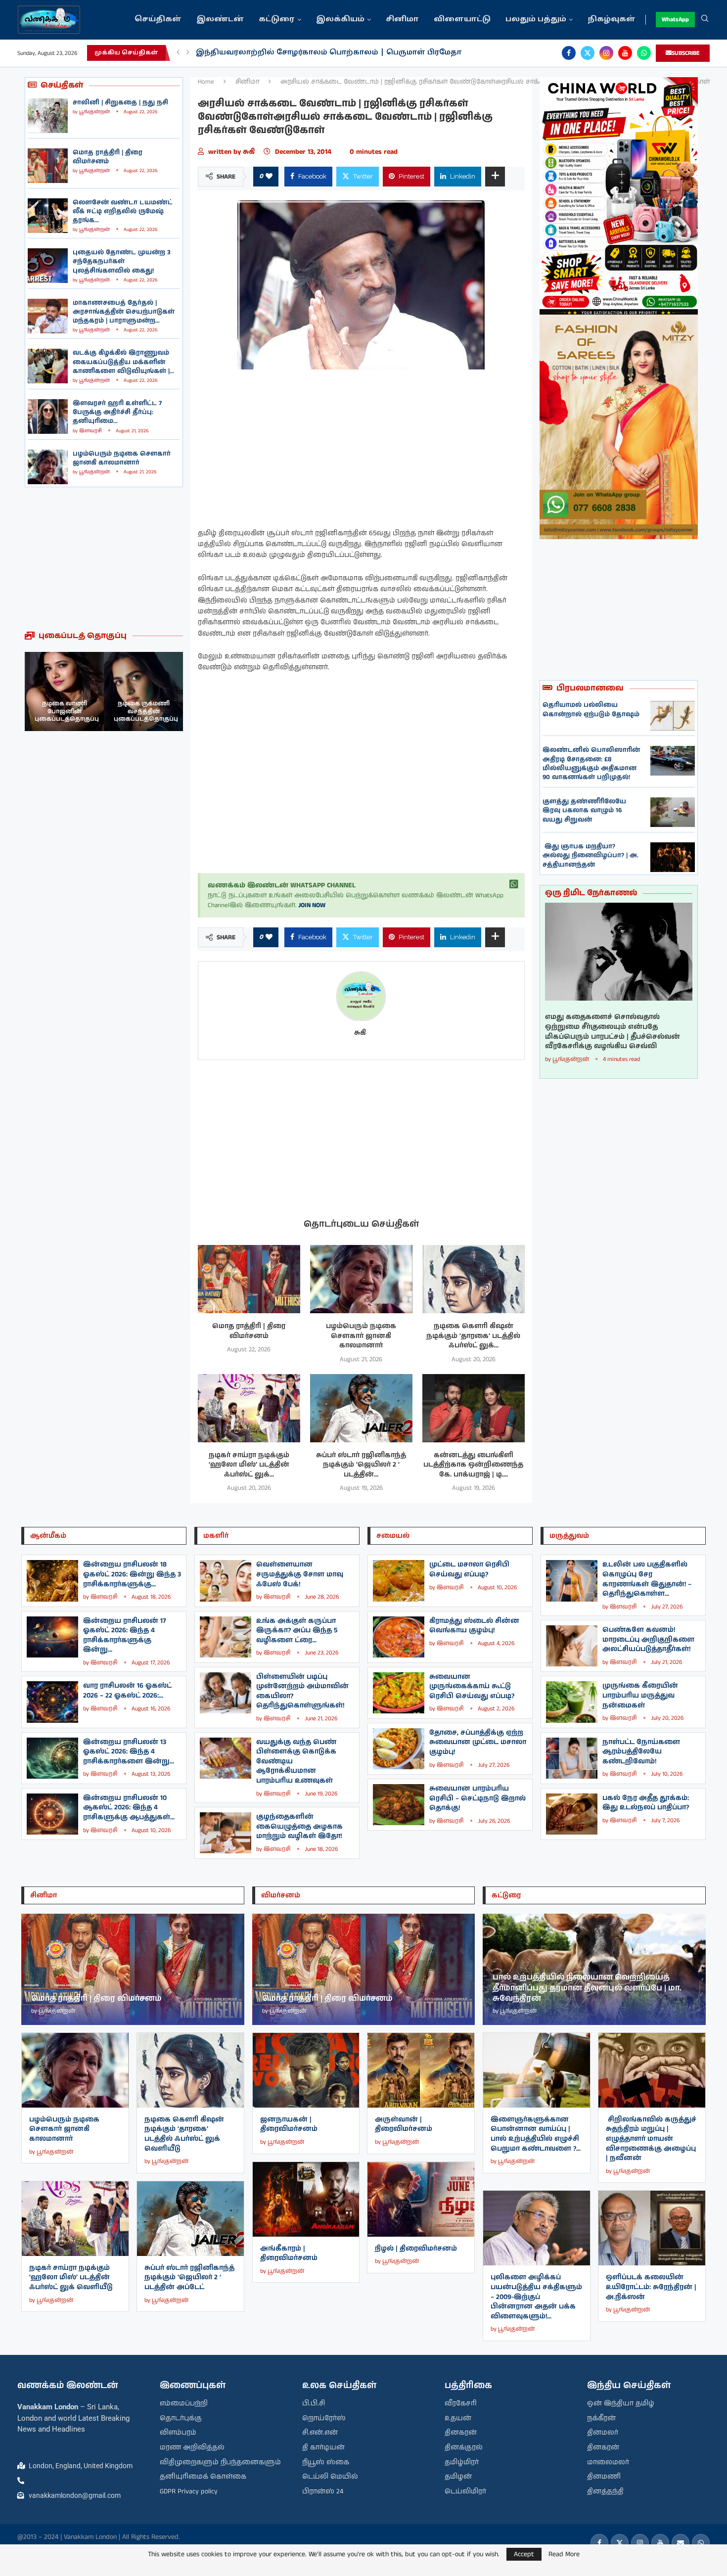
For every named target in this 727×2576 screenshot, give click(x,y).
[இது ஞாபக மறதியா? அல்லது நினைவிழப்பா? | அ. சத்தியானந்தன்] (673, 857)
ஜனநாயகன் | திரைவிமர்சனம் (289, 2124)
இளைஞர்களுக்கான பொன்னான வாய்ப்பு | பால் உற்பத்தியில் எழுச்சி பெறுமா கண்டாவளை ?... (536, 2134)
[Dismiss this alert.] (514, 884)
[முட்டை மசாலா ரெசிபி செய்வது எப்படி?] (399, 1581)
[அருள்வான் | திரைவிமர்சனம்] (421, 2070)
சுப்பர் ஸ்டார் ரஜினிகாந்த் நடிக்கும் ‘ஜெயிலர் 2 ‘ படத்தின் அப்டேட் (189, 2277)
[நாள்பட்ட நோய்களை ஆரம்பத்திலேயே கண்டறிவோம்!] (572, 1758)
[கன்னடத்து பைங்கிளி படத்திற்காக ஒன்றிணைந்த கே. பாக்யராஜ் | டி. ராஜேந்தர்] (474, 1408)
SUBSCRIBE (686, 53)
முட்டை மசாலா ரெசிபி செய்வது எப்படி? (469, 1569)
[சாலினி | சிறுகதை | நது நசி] (48, 116)
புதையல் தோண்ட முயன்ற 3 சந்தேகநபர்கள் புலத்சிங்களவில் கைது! (122, 261)
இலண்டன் (220, 20)
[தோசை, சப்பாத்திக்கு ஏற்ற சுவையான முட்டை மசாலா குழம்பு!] (399, 1749)
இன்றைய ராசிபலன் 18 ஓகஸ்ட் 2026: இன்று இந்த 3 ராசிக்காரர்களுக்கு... (132, 1574)
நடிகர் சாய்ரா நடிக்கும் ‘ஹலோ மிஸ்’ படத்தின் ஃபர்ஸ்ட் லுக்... (249, 1465)
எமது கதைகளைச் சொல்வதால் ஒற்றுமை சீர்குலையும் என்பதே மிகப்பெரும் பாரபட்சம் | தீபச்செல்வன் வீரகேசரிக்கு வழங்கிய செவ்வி (613, 1032)
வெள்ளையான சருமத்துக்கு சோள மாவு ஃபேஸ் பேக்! (300, 1574)
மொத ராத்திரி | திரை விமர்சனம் (108, 157)
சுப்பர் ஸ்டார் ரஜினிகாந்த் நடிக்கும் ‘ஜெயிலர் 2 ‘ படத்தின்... (361, 1465)
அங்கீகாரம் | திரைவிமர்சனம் (289, 2254)
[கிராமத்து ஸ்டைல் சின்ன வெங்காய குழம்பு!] (399, 1637)
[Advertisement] (104, 559)
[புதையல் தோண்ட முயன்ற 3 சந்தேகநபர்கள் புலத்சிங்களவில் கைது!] (48, 266)
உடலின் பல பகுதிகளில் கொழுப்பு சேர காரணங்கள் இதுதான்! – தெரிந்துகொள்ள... (647, 1579)
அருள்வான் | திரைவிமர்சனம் (404, 2124)
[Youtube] (625, 53)
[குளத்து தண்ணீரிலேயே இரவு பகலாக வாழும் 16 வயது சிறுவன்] (673, 812)
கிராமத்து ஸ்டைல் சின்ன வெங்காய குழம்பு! (474, 1626)
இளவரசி (91, 431)
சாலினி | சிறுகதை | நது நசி (120, 103)
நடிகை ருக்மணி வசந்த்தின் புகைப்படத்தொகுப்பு (67, 711)
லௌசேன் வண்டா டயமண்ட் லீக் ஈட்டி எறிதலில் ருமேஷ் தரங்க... (123, 211)
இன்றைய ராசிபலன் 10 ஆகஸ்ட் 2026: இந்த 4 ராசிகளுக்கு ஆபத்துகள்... (129, 1808)
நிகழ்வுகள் (612, 20)
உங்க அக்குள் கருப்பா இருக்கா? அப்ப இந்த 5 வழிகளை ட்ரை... (297, 1631)
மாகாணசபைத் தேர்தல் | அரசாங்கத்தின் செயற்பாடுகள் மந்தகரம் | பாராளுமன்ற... (124, 312)
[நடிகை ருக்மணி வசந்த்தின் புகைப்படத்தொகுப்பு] (64, 691)
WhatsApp (675, 20)
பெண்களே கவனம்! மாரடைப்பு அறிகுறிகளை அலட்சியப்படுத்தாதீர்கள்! (648, 1639)
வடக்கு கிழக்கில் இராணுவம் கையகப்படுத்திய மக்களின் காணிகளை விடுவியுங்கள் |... (123, 362)
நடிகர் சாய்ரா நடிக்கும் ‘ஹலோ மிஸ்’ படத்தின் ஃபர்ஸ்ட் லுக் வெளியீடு (71, 2277)
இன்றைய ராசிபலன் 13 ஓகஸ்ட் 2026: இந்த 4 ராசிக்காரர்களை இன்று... (129, 1752)
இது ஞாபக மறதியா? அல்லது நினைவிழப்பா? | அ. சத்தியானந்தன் (591, 855)
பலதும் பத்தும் (536, 20)
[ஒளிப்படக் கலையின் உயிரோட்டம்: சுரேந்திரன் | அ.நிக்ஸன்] (652, 2228)
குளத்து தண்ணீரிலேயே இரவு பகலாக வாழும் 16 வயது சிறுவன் (584, 810)
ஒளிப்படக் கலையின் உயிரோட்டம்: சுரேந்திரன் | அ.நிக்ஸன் (651, 2287)
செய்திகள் (158, 20)
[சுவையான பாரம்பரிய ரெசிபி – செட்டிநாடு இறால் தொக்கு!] (399, 1805)
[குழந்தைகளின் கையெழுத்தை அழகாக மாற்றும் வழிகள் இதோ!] (226, 1833)
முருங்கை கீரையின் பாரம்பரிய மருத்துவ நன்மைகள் (640, 1695)
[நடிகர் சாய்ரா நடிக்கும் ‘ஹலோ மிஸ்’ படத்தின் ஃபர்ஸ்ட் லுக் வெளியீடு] (249, 1408)
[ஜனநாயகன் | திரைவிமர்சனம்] (306, 2070)
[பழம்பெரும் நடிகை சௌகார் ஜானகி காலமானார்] (48, 467)
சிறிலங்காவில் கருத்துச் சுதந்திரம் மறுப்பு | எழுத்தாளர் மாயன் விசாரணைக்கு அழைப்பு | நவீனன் (651, 2139)
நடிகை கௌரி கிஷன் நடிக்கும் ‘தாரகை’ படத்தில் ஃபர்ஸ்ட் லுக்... (473, 1336)
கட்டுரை (277, 20)
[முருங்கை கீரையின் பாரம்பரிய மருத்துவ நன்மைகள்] (572, 1702)
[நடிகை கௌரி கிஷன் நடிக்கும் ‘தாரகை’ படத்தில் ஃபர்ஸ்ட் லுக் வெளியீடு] (474, 1279)
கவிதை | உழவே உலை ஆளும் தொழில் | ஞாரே (291, 53)
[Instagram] (606, 53)
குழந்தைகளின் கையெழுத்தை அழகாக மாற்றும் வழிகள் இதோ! (299, 1826)
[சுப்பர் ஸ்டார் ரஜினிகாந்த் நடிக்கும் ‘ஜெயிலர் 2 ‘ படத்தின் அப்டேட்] (361, 1408)
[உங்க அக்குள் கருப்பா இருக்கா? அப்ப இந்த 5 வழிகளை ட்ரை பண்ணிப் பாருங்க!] (226, 1637)
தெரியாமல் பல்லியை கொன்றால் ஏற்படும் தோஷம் (591, 710)
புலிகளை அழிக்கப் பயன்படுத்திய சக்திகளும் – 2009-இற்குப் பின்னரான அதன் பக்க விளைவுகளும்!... (536, 2297)
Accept (524, 2554)
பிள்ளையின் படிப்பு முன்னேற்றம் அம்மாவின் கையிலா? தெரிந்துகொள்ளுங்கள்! (302, 1691)
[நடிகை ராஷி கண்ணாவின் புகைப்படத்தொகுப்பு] (143, 691)
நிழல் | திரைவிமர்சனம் (416, 2249)
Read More (564, 2554)
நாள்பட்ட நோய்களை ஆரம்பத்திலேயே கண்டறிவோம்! (641, 1752)
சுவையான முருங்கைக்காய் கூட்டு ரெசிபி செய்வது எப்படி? (472, 1686)
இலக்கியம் (340, 20)
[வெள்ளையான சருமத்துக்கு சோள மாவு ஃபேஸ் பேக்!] (226, 1581)
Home (206, 82)
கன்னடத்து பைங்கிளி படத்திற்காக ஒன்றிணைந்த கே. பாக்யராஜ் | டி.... (473, 1465)
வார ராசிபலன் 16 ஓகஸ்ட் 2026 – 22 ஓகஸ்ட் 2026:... (127, 1691)
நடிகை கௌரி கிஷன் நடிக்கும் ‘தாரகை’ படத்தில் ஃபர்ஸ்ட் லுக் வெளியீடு (184, 2134)
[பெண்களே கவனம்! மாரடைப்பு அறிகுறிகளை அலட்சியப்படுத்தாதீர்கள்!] (572, 1646)
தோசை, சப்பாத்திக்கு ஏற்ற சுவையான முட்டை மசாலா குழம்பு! (478, 1742)
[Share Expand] (495, 177)
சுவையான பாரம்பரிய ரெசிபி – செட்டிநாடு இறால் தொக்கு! (477, 1798)
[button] (178, 53)
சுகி (251, 152)
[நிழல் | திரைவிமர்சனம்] (421, 2199)
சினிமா (402, 20)
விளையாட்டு (462, 20)
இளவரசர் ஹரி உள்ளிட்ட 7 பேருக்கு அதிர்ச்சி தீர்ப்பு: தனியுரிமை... (117, 412)
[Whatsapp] (644, 53)
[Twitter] (588, 53)
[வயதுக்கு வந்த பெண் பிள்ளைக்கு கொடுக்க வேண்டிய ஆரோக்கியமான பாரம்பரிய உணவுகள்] (226, 1758)
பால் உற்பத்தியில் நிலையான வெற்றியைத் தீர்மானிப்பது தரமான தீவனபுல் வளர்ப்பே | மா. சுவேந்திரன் (587, 1988)
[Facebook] (569, 53)
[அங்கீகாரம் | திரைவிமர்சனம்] (306, 2199)
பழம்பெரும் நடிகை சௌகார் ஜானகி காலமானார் (122, 458)
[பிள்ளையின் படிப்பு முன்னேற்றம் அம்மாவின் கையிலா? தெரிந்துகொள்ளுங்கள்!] (226, 1693)
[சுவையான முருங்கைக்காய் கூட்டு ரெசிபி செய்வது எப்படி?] (399, 1693)
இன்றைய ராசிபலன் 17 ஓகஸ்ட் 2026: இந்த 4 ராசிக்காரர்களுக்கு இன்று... (125, 1635)
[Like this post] (269, 177)
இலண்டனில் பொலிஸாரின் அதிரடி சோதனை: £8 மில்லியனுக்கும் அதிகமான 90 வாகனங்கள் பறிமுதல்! (591, 764)
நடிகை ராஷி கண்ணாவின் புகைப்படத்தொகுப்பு (146, 711)
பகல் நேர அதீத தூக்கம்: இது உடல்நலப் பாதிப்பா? (646, 1803)
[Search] (705, 20)
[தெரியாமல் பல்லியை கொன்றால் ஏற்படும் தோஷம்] (673, 716)
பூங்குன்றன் (94, 112)
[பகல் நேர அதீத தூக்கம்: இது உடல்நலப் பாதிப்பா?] (572, 1814)
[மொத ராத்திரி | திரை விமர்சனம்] (48, 166)
